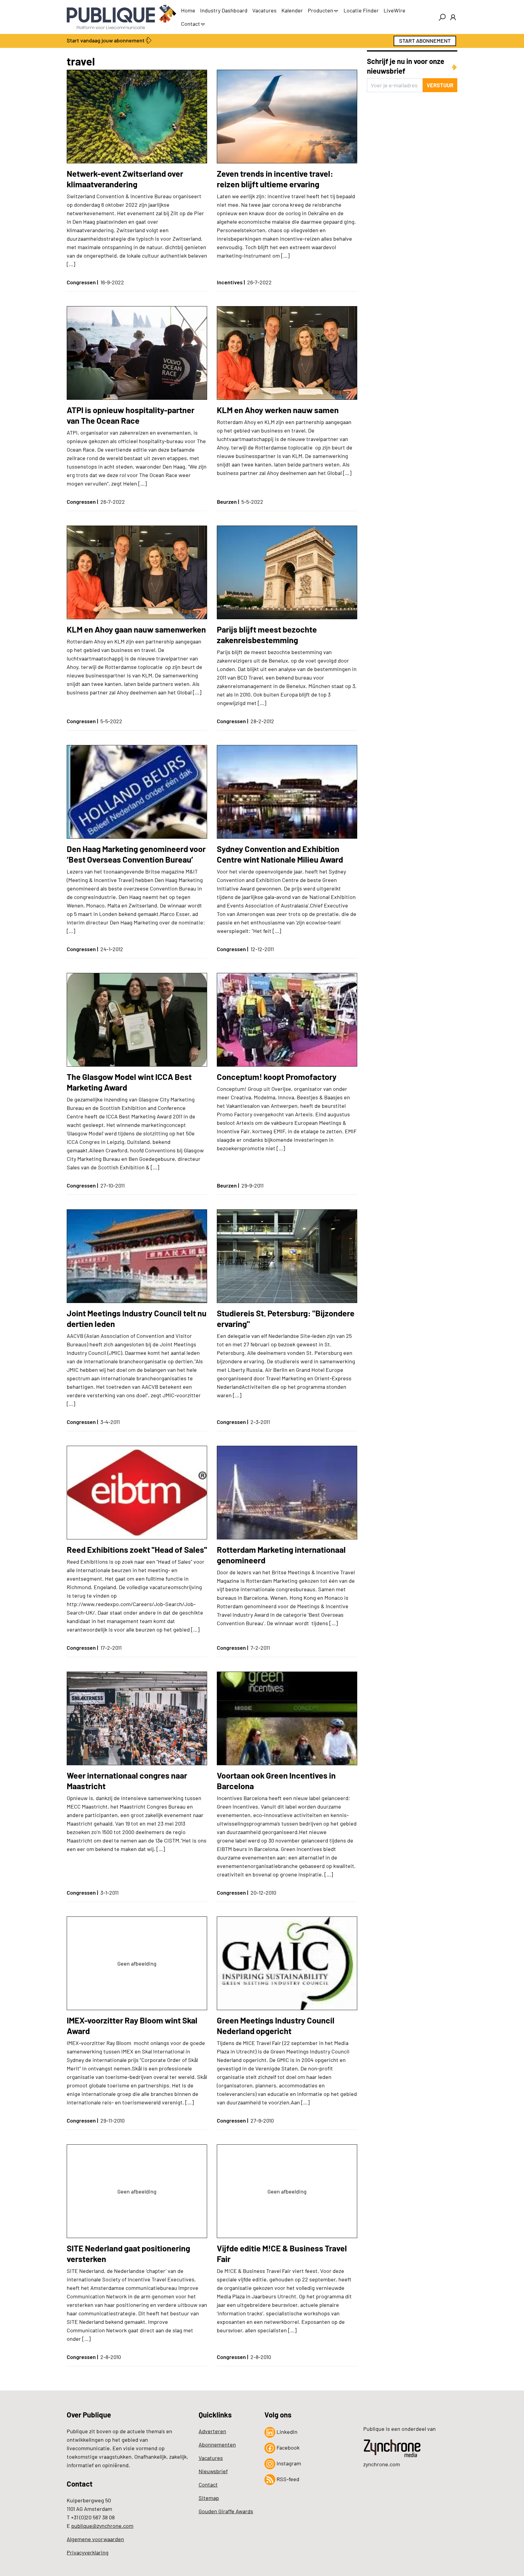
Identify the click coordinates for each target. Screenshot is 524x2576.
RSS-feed (287, 2479)
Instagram (288, 2463)
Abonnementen (217, 2444)
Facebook (287, 2447)
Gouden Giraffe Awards (226, 2511)
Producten (321, 10)
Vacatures (264, 10)
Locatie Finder (361, 10)
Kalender (292, 10)
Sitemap (209, 2498)
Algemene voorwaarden (95, 2539)
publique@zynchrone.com (102, 2526)
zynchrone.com (382, 2464)
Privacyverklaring (88, 2552)
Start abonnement (425, 41)
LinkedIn (286, 2432)
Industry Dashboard (224, 10)
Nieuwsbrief (213, 2471)
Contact (191, 24)
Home (188, 10)
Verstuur (440, 85)
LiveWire (395, 10)
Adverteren (212, 2431)
